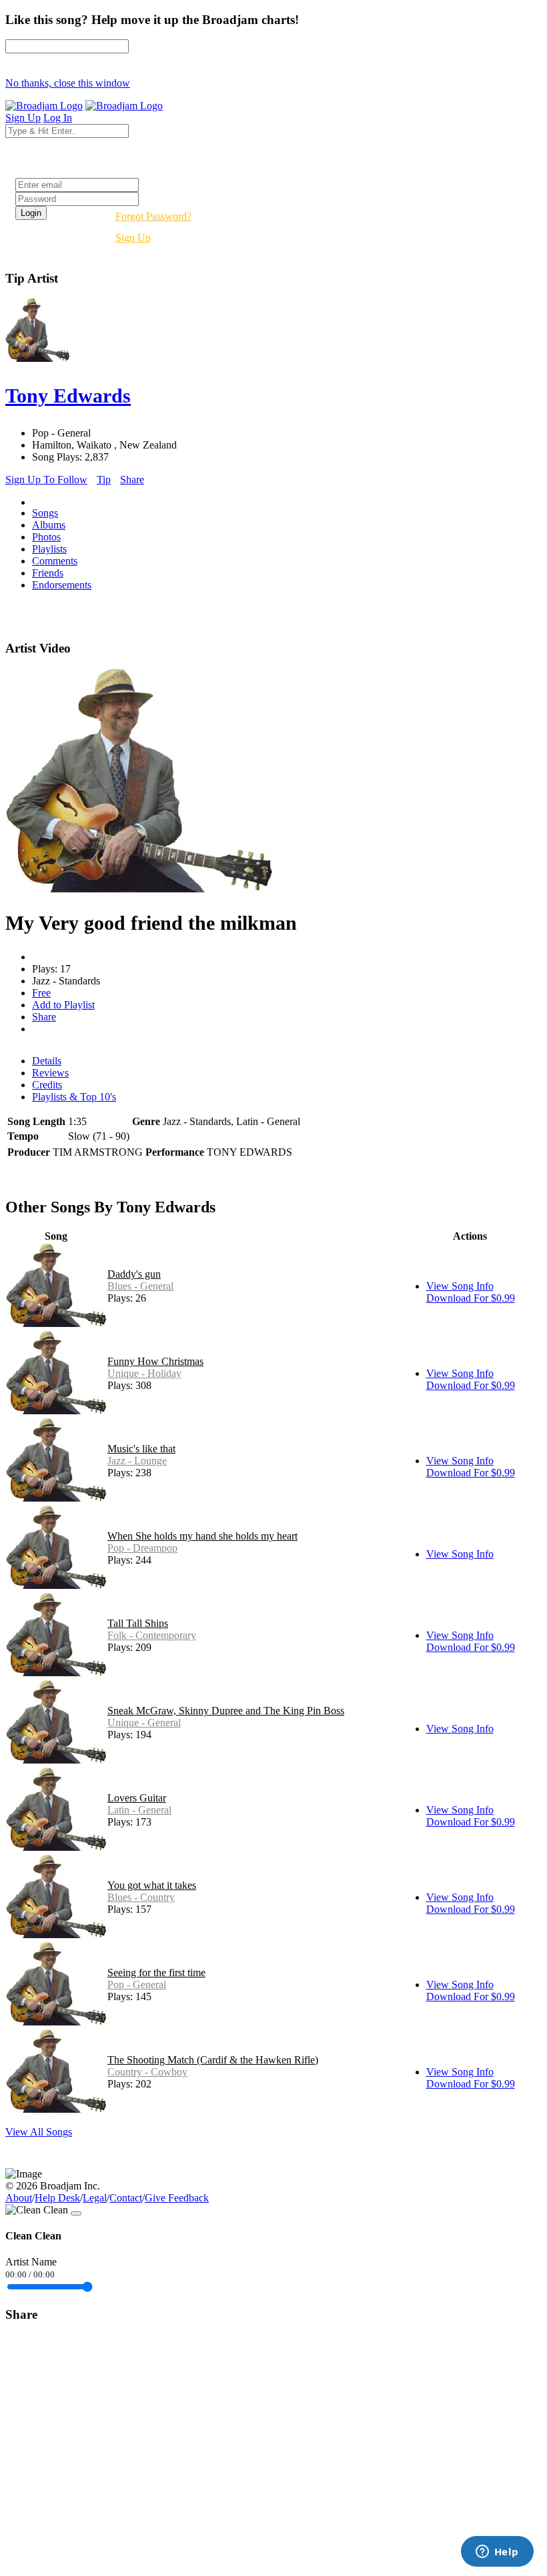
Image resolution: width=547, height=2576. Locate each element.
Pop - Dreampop (142, 1548)
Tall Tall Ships (138, 1623)
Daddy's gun (134, 1274)
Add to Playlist (63, 1005)
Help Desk (57, 2198)
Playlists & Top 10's (74, 1097)
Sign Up (133, 238)
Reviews (50, 1073)
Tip (104, 480)
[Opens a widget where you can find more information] (497, 2553)
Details (47, 1061)
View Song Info (460, 1286)
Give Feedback (177, 2198)
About (19, 2198)
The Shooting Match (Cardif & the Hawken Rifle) (213, 2060)
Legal (95, 2198)
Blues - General (140, 1286)
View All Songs (39, 2132)
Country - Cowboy (147, 2072)
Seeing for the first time (156, 1972)
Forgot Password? (153, 216)
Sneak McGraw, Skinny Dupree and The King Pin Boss (226, 1711)
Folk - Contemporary (152, 1635)
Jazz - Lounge (137, 1461)
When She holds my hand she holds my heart (202, 1536)
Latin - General (139, 1810)
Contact (126, 2198)
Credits (47, 1085)
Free (41, 993)
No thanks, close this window (68, 83)
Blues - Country (141, 1897)
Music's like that (141, 1449)
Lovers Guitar (137, 1798)
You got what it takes (152, 1885)
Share (132, 480)
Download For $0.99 (471, 1298)
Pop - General (137, 1984)
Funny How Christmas (155, 1361)
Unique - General (144, 1723)
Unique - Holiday (144, 1373)
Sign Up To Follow (46, 480)
